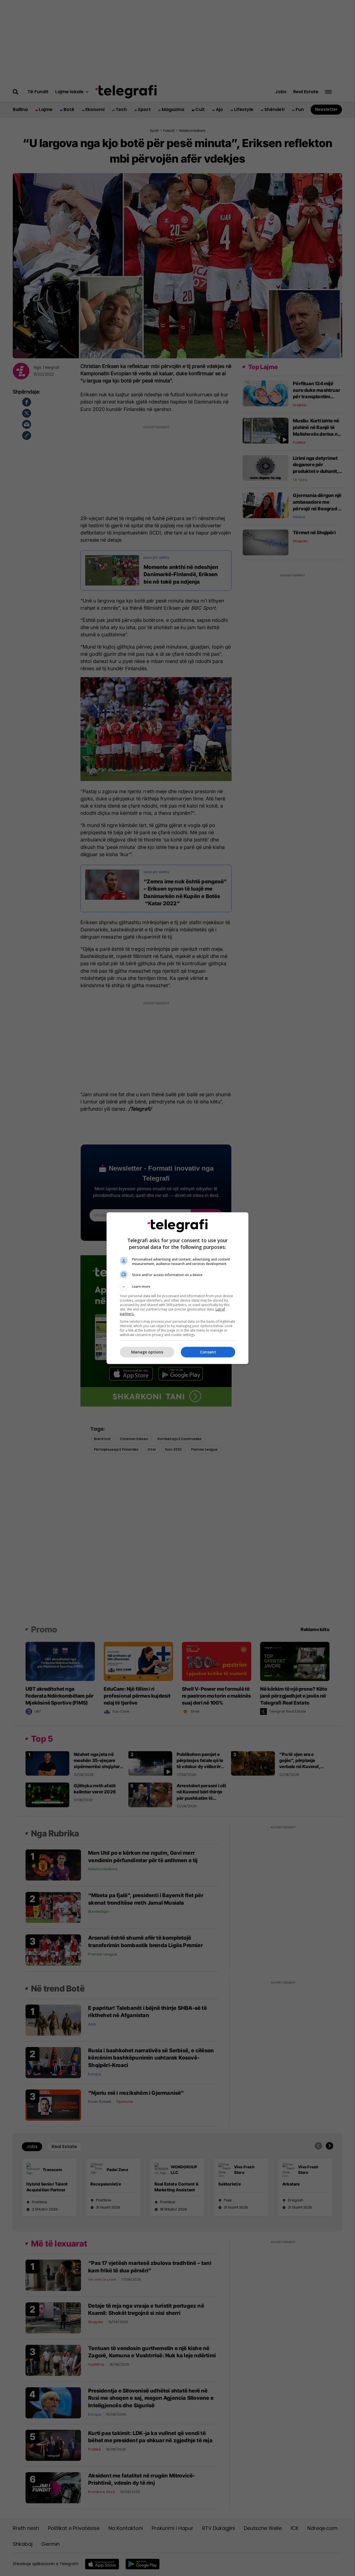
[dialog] (177, 1288)
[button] (177, 1287)
